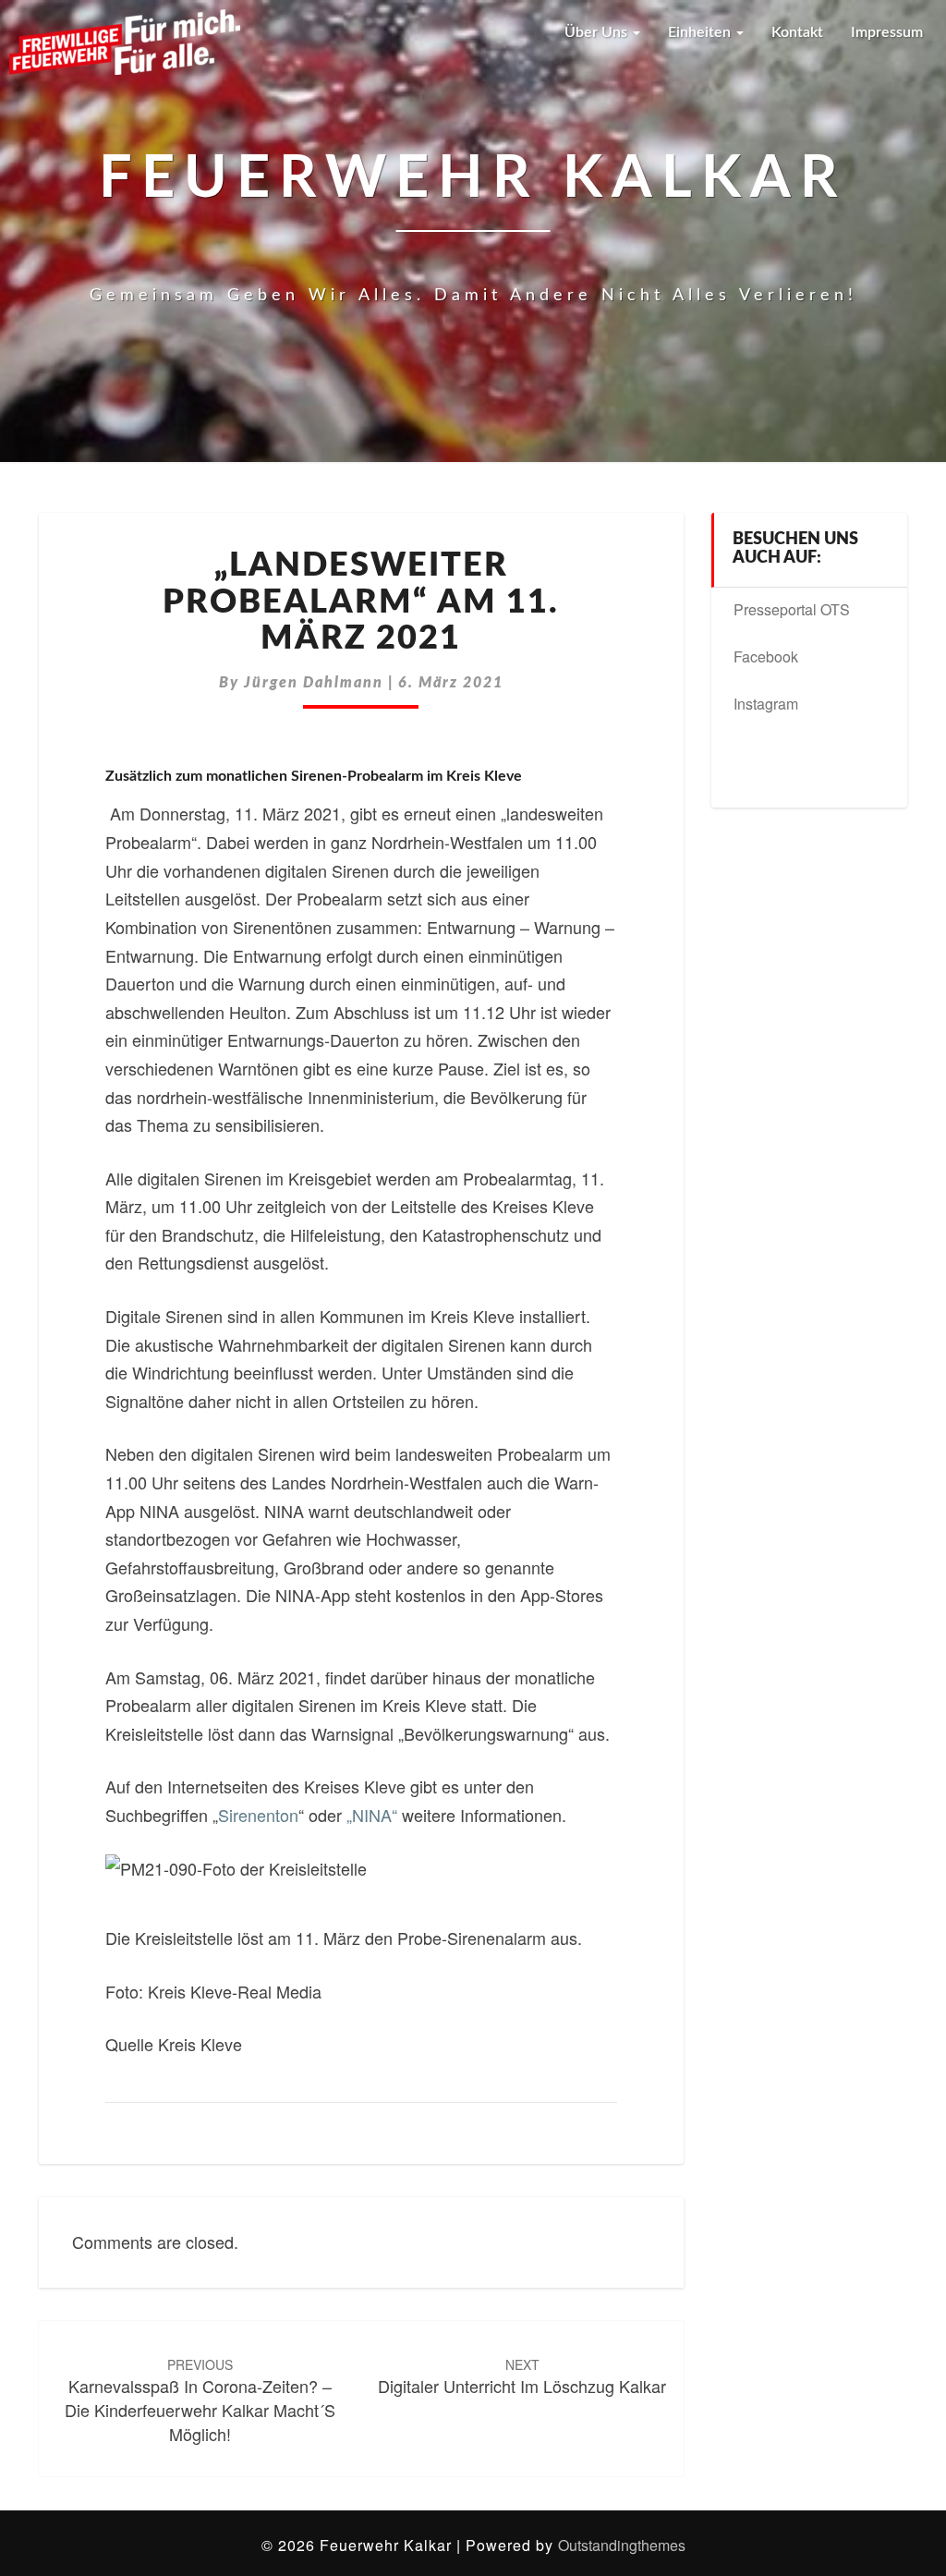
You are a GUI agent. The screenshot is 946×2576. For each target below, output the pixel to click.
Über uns (598, 32)
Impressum (887, 32)
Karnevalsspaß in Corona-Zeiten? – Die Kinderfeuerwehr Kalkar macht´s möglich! (200, 2400)
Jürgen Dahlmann (314, 683)
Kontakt (797, 32)
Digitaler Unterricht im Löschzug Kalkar (522, 2377)
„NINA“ (372, 1815)
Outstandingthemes (622, 2545)
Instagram (766, 704)
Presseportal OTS (792, 609)
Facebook (766, 656)
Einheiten (701, 32)
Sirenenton (258, 1815)
